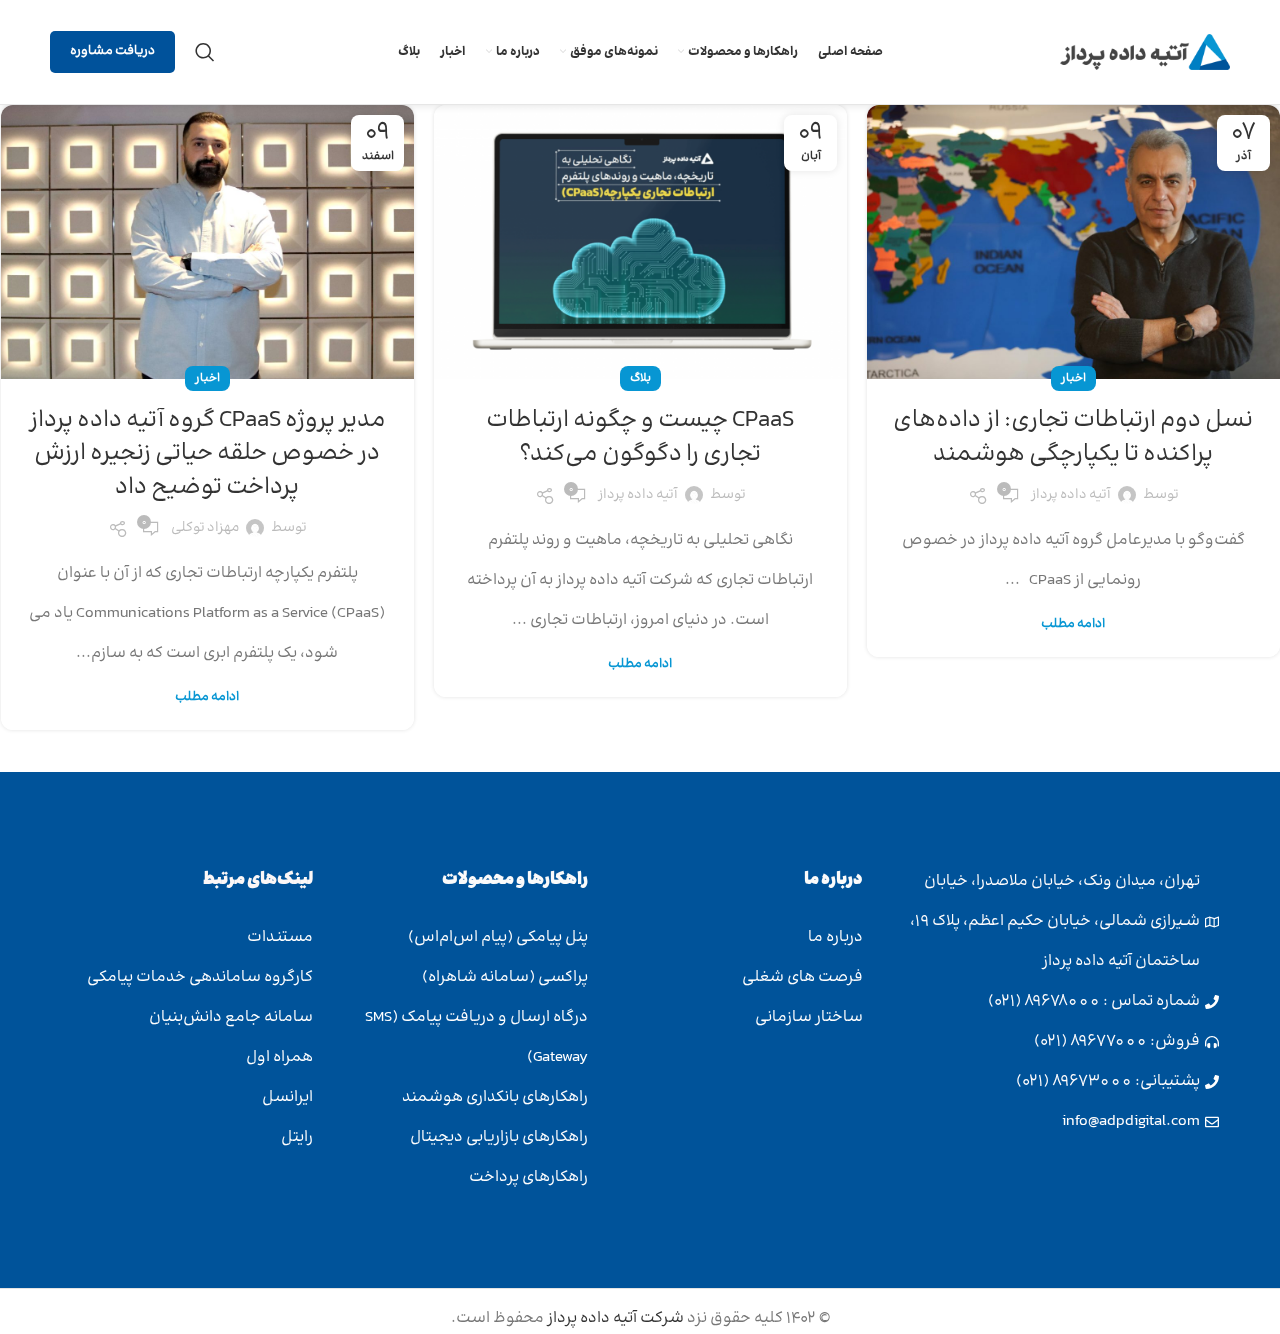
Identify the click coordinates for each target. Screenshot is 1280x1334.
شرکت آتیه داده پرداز (614, 1318)
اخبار (1073, 378)
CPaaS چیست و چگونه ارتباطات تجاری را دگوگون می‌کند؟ (640, 437)
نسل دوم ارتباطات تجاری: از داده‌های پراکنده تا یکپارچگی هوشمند (1073, 437)
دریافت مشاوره (112, 51)
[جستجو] (205, 52)
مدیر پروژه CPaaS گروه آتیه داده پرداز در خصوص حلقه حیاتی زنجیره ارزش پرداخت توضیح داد (207, 454)
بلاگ (640, 378)
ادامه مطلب (1073, 624)
